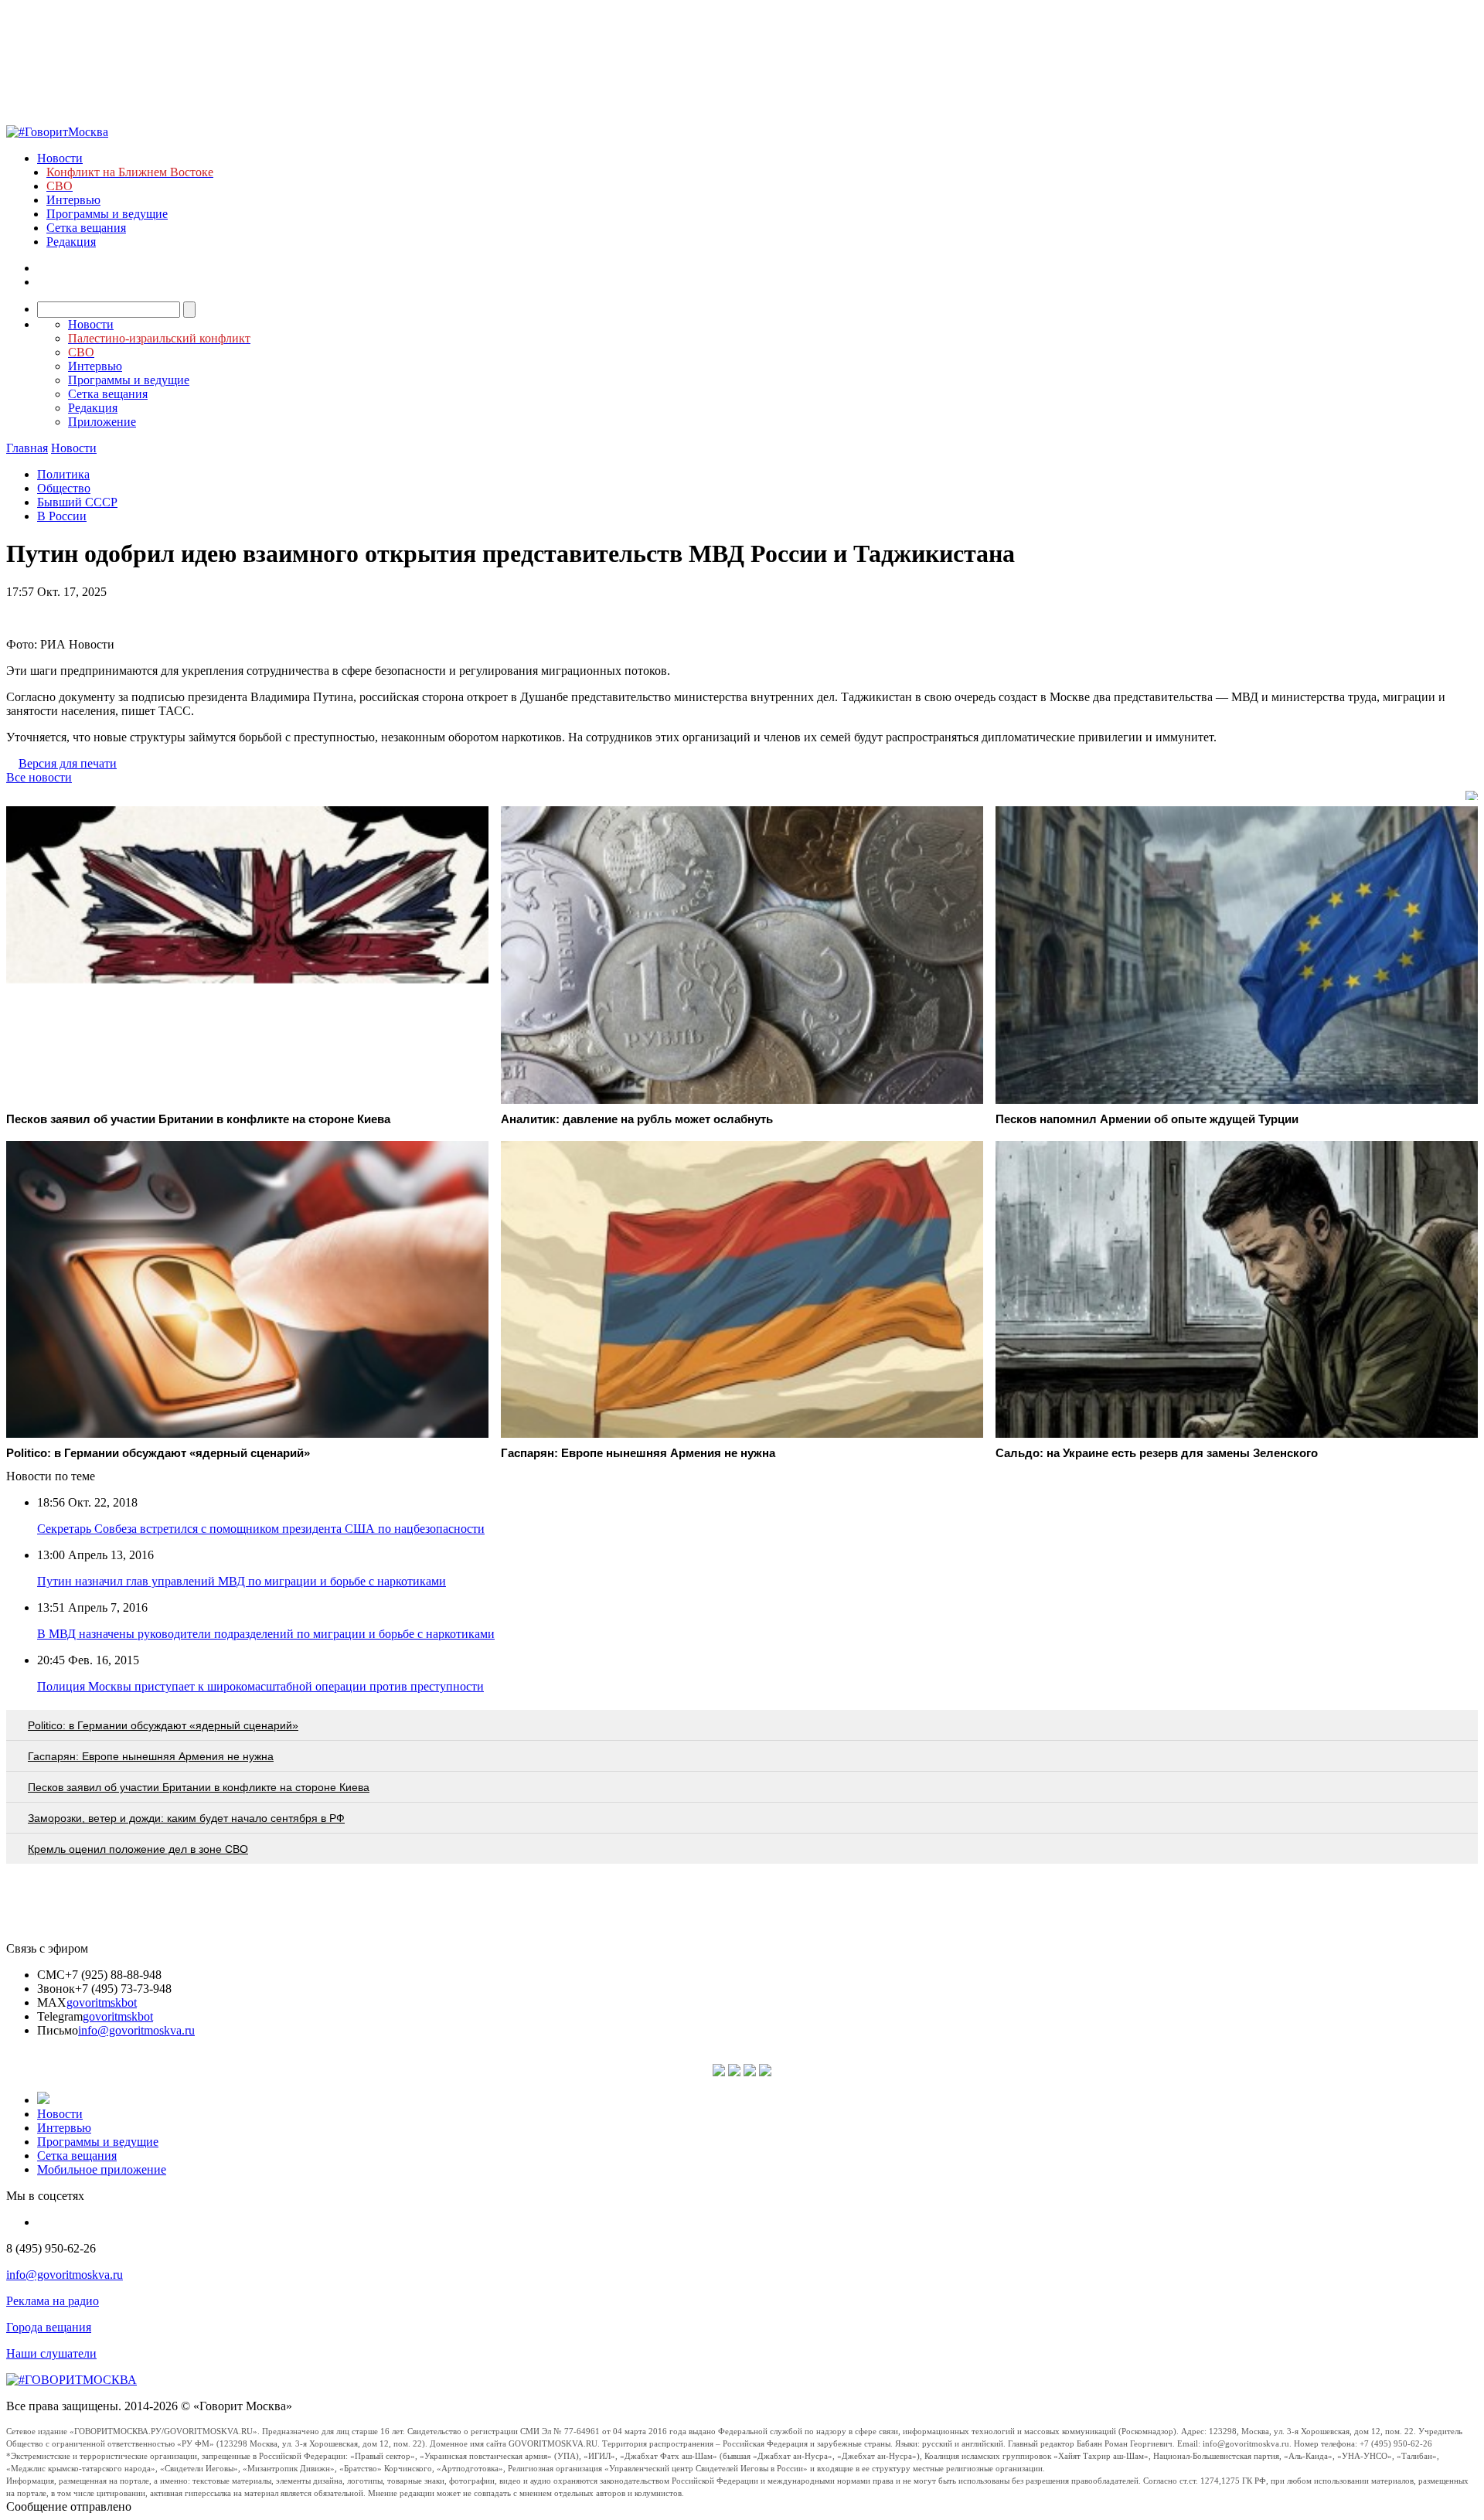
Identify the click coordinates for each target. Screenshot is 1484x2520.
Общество (64, 488)
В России (62, 516)
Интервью (73, 200)
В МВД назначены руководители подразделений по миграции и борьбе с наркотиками (266, 1634)
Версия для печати (68, 763)
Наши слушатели (51, 2353)
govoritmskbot (102, 2002)
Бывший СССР (77, 502)
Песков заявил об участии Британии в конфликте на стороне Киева (199, 1787)
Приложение (102, 422)
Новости (60, 158)
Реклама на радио (53, 2301)
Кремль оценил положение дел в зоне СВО (138, 1849)
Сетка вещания (86, 228)
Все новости (39, 777)
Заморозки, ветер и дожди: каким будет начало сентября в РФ (186, 1818)
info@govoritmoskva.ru (136, 2030)
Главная (27, 448)
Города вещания (49, 2327)
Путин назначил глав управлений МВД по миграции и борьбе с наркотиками (242, 1581)
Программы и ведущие (107, 214)
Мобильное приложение (102, 2169)
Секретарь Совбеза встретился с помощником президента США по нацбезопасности (261, 1529)
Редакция (71, 242)
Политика (63, 474)
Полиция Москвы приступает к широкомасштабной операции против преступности (260, 1686)
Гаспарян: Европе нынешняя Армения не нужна (151, 1756)
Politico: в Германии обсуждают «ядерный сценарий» (163, 1725)
